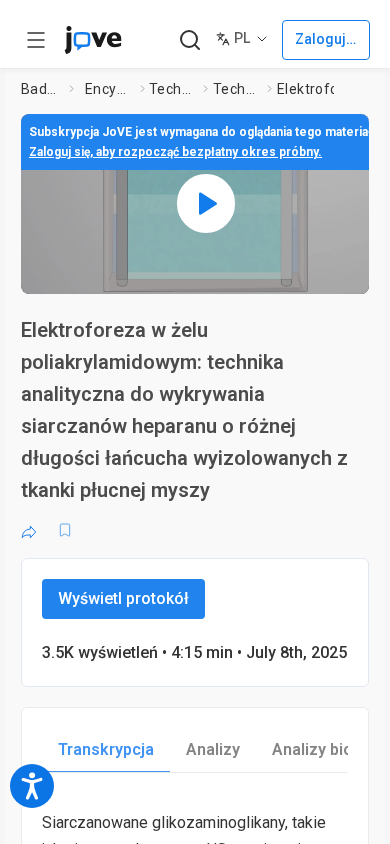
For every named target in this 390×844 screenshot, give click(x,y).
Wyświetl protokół (123, 598)
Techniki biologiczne (172, 89)
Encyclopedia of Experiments (108, 89)
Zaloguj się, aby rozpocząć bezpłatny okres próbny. (175, 152)
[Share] (29, 530)
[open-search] (189, 40)
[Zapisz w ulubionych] (65, 530)
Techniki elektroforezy (236, 89)
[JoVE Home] (93, 40)
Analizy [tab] (213, 749)
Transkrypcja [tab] (106, 749)
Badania (41, 89)
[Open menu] (36, 40)
